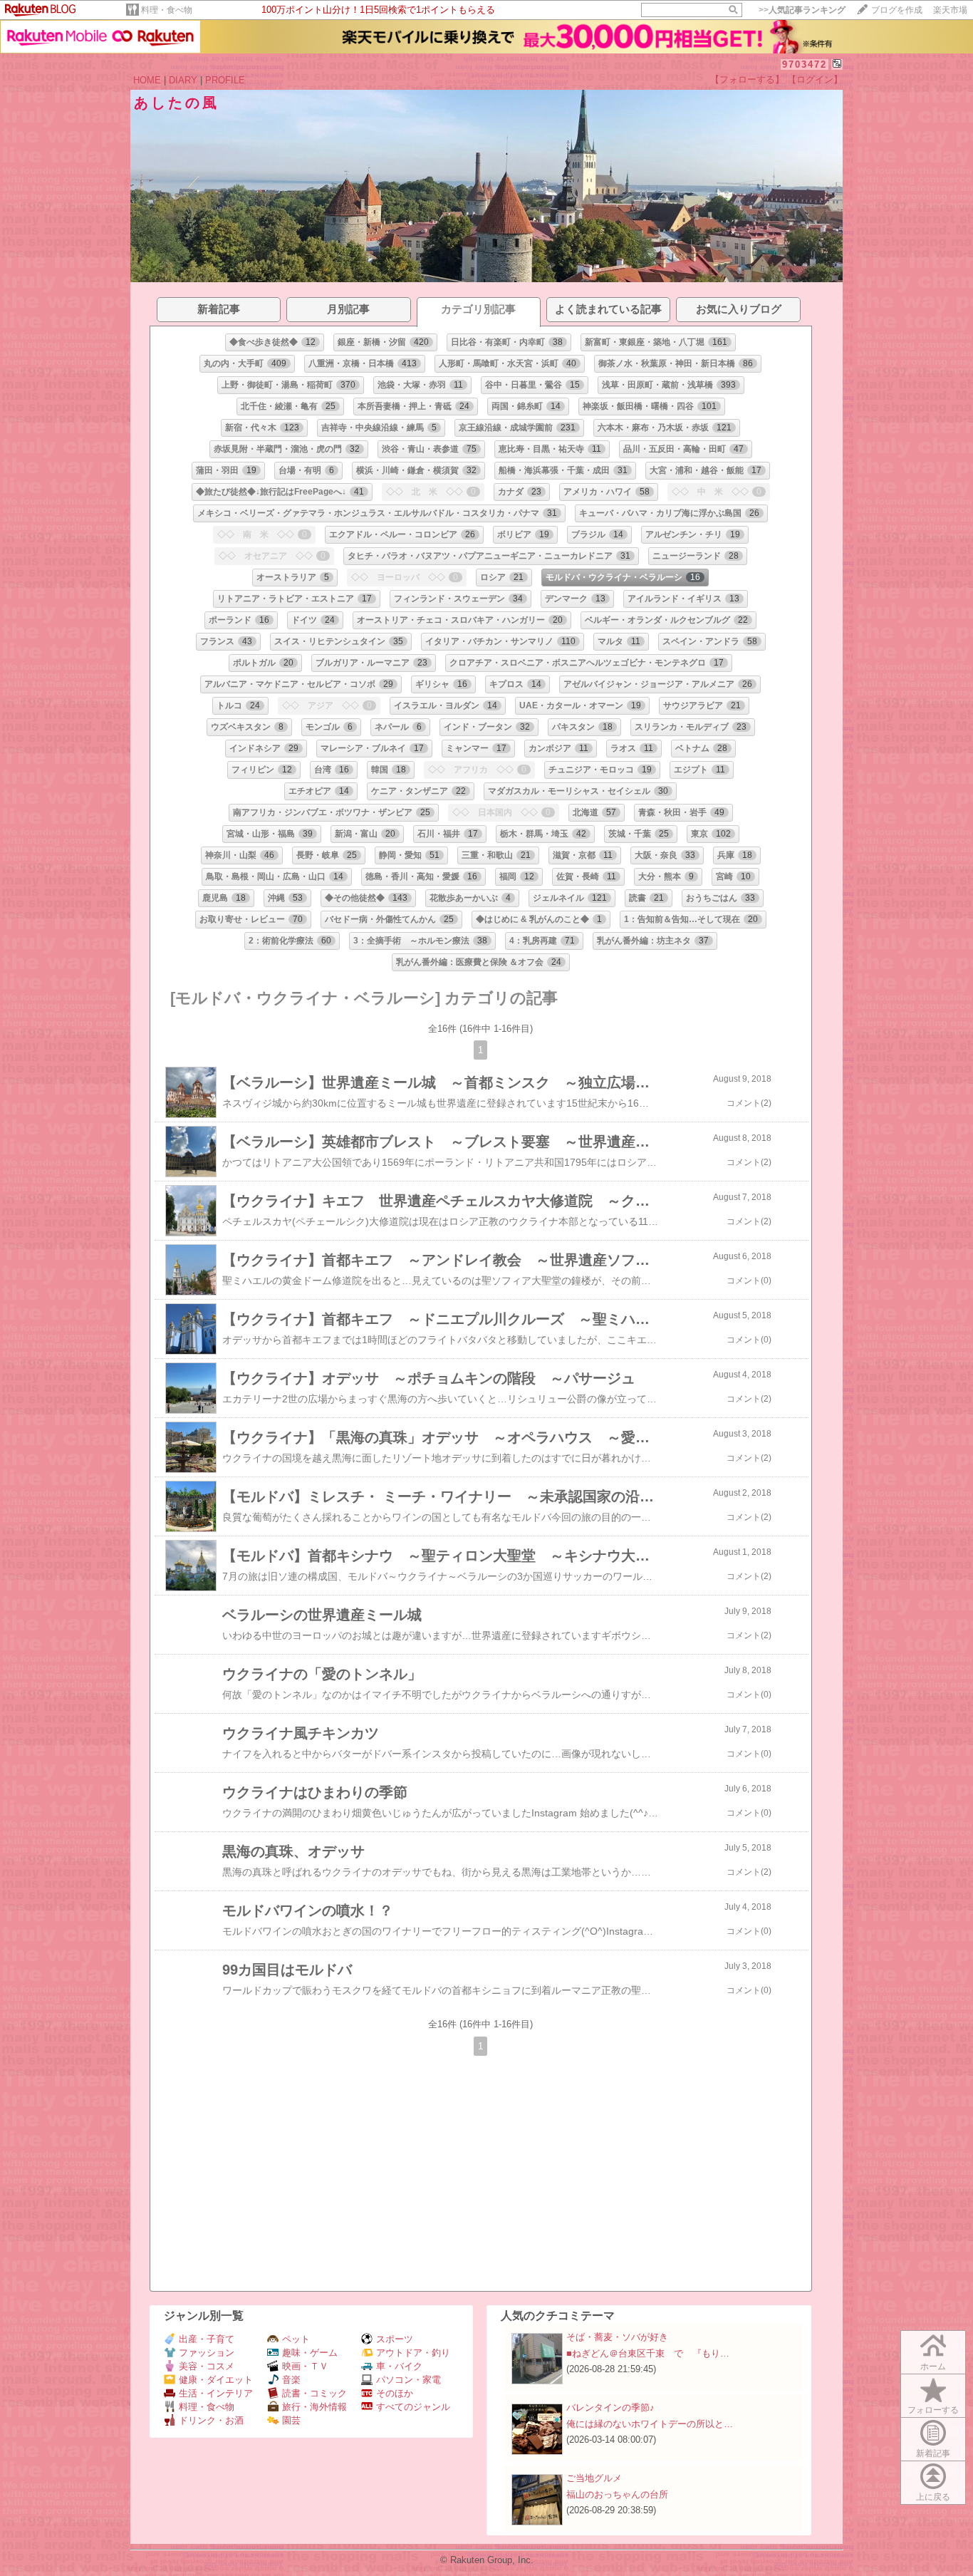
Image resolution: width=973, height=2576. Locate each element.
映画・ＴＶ (305, 2366)
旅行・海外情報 (314, 2407)
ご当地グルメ (594, 2478)
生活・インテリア (216, 2393)
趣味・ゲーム (310, 2353)
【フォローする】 (747, 79)
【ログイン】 (815, 79)
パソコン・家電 (409, 2380)
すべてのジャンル (413, 2407)
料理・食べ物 (167, 10)
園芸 (291, 2420)
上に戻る (933, 2497)
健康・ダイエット (216, 2380)
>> (802, 10)
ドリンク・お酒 (211, 2420)
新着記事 (933, 2453)
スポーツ (395, 2339)
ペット (296, 2339)
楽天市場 (950, 10)
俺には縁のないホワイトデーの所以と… (650, 2424)
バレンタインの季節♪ (610, 2407)
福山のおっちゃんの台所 (617, 2494)
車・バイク (399, 2366)
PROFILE (225, 80)
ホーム (933, 2366)
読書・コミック (314, 2393)
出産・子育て (207, 2339)
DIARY (183, 80)
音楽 (291, 2380)
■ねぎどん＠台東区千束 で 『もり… (648, 2353)
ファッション (207, 2353)
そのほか (395, 2393)
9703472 (805, 64)
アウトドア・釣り (413, 2353)
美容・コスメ (207, 2366)
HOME (147, 80)
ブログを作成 (897, 10)
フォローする (933, 2410)
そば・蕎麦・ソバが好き (617, 2337)
